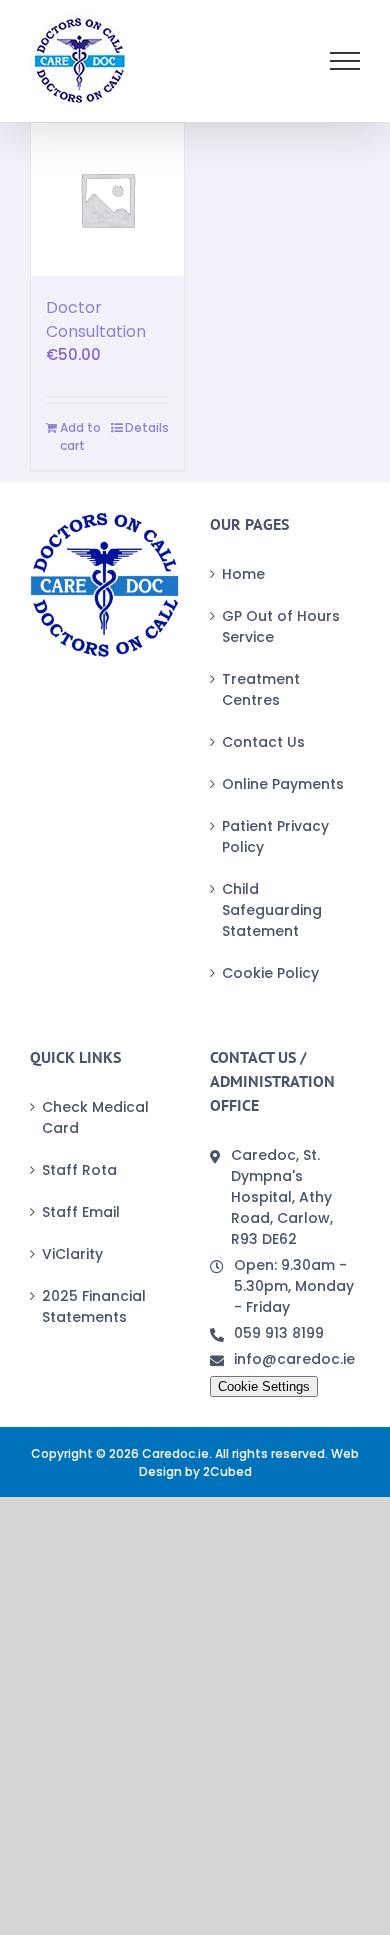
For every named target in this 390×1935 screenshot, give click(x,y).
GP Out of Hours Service (281, 626)
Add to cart (80, 436)
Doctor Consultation (96, 319)
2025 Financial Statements (94, 1306)
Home (243, 574)
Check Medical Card (95, 1117)
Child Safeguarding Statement (272, 910)
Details (147, 427)
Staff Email (81, 1212)
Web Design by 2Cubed (249, 1462)
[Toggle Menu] (345, 61)
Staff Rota (79, 1170)
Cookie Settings (264, 1386)
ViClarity (72, 1254)
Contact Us (263, 742)
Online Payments (283, 784)
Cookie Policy (270, 973)
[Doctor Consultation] (107, 199)
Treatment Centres (261, 689)
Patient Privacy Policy (275, 836)
